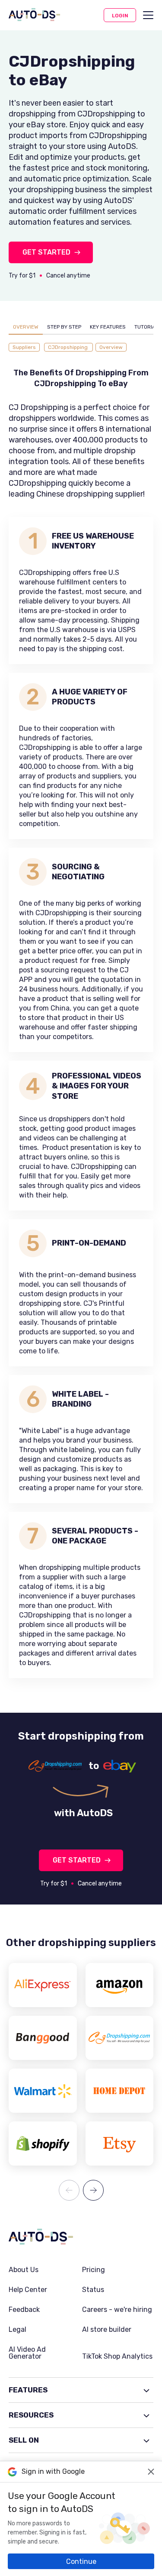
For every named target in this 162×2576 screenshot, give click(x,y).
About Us (24, 2270)
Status (93, 2290)
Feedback (24, 2310)
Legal (17, 2330)
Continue (81, 2561)
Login (120, 16)
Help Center (28, 2290)
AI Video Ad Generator (27, 2353)
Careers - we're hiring (117, 2310)
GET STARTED (46, 252)
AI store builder (107, 2330)
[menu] (148, 15)
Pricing (94, 2270)
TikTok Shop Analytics (117, 2356)
